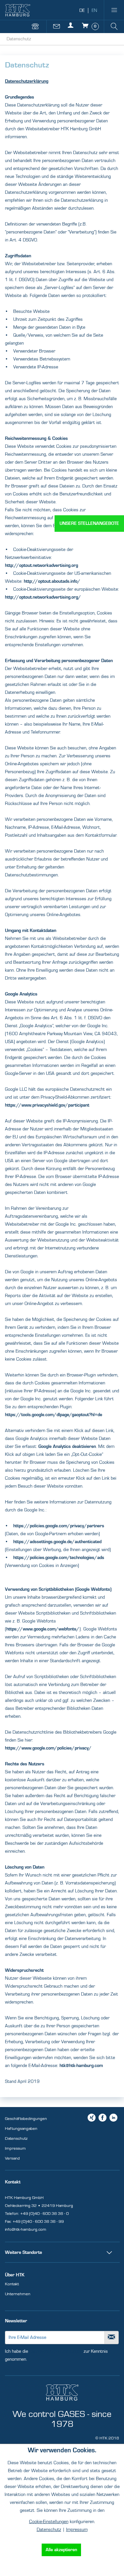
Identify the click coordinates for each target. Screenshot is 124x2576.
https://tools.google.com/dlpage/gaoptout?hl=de (54, 1415)
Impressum (15, 2148)
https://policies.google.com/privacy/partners (59, 1526)
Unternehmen (18, 2294)
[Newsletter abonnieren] (112, 2338)
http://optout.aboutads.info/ (52, 581)
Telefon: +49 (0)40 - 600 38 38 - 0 (37, 2214)
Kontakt (12, 2284)
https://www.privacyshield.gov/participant (47, 1105)
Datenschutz (16, 2138)
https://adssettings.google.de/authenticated (57, 1542)
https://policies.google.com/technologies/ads (59, 1558)
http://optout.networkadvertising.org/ (43, 597)
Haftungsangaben (21, 2129)
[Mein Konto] (72, 29)
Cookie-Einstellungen (49, 2522)
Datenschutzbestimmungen (56, 2351)
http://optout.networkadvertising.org (41, 566)
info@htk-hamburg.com (26, 2229)
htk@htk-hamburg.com (81, 2066)
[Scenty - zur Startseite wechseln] (18, 10)
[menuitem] (114, 10)
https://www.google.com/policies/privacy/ (48, 1748)
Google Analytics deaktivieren (67, 1447)
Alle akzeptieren (61, 2550)
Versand (12, 2158)
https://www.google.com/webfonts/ (43, 1629)
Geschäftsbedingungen (26, 2119)
